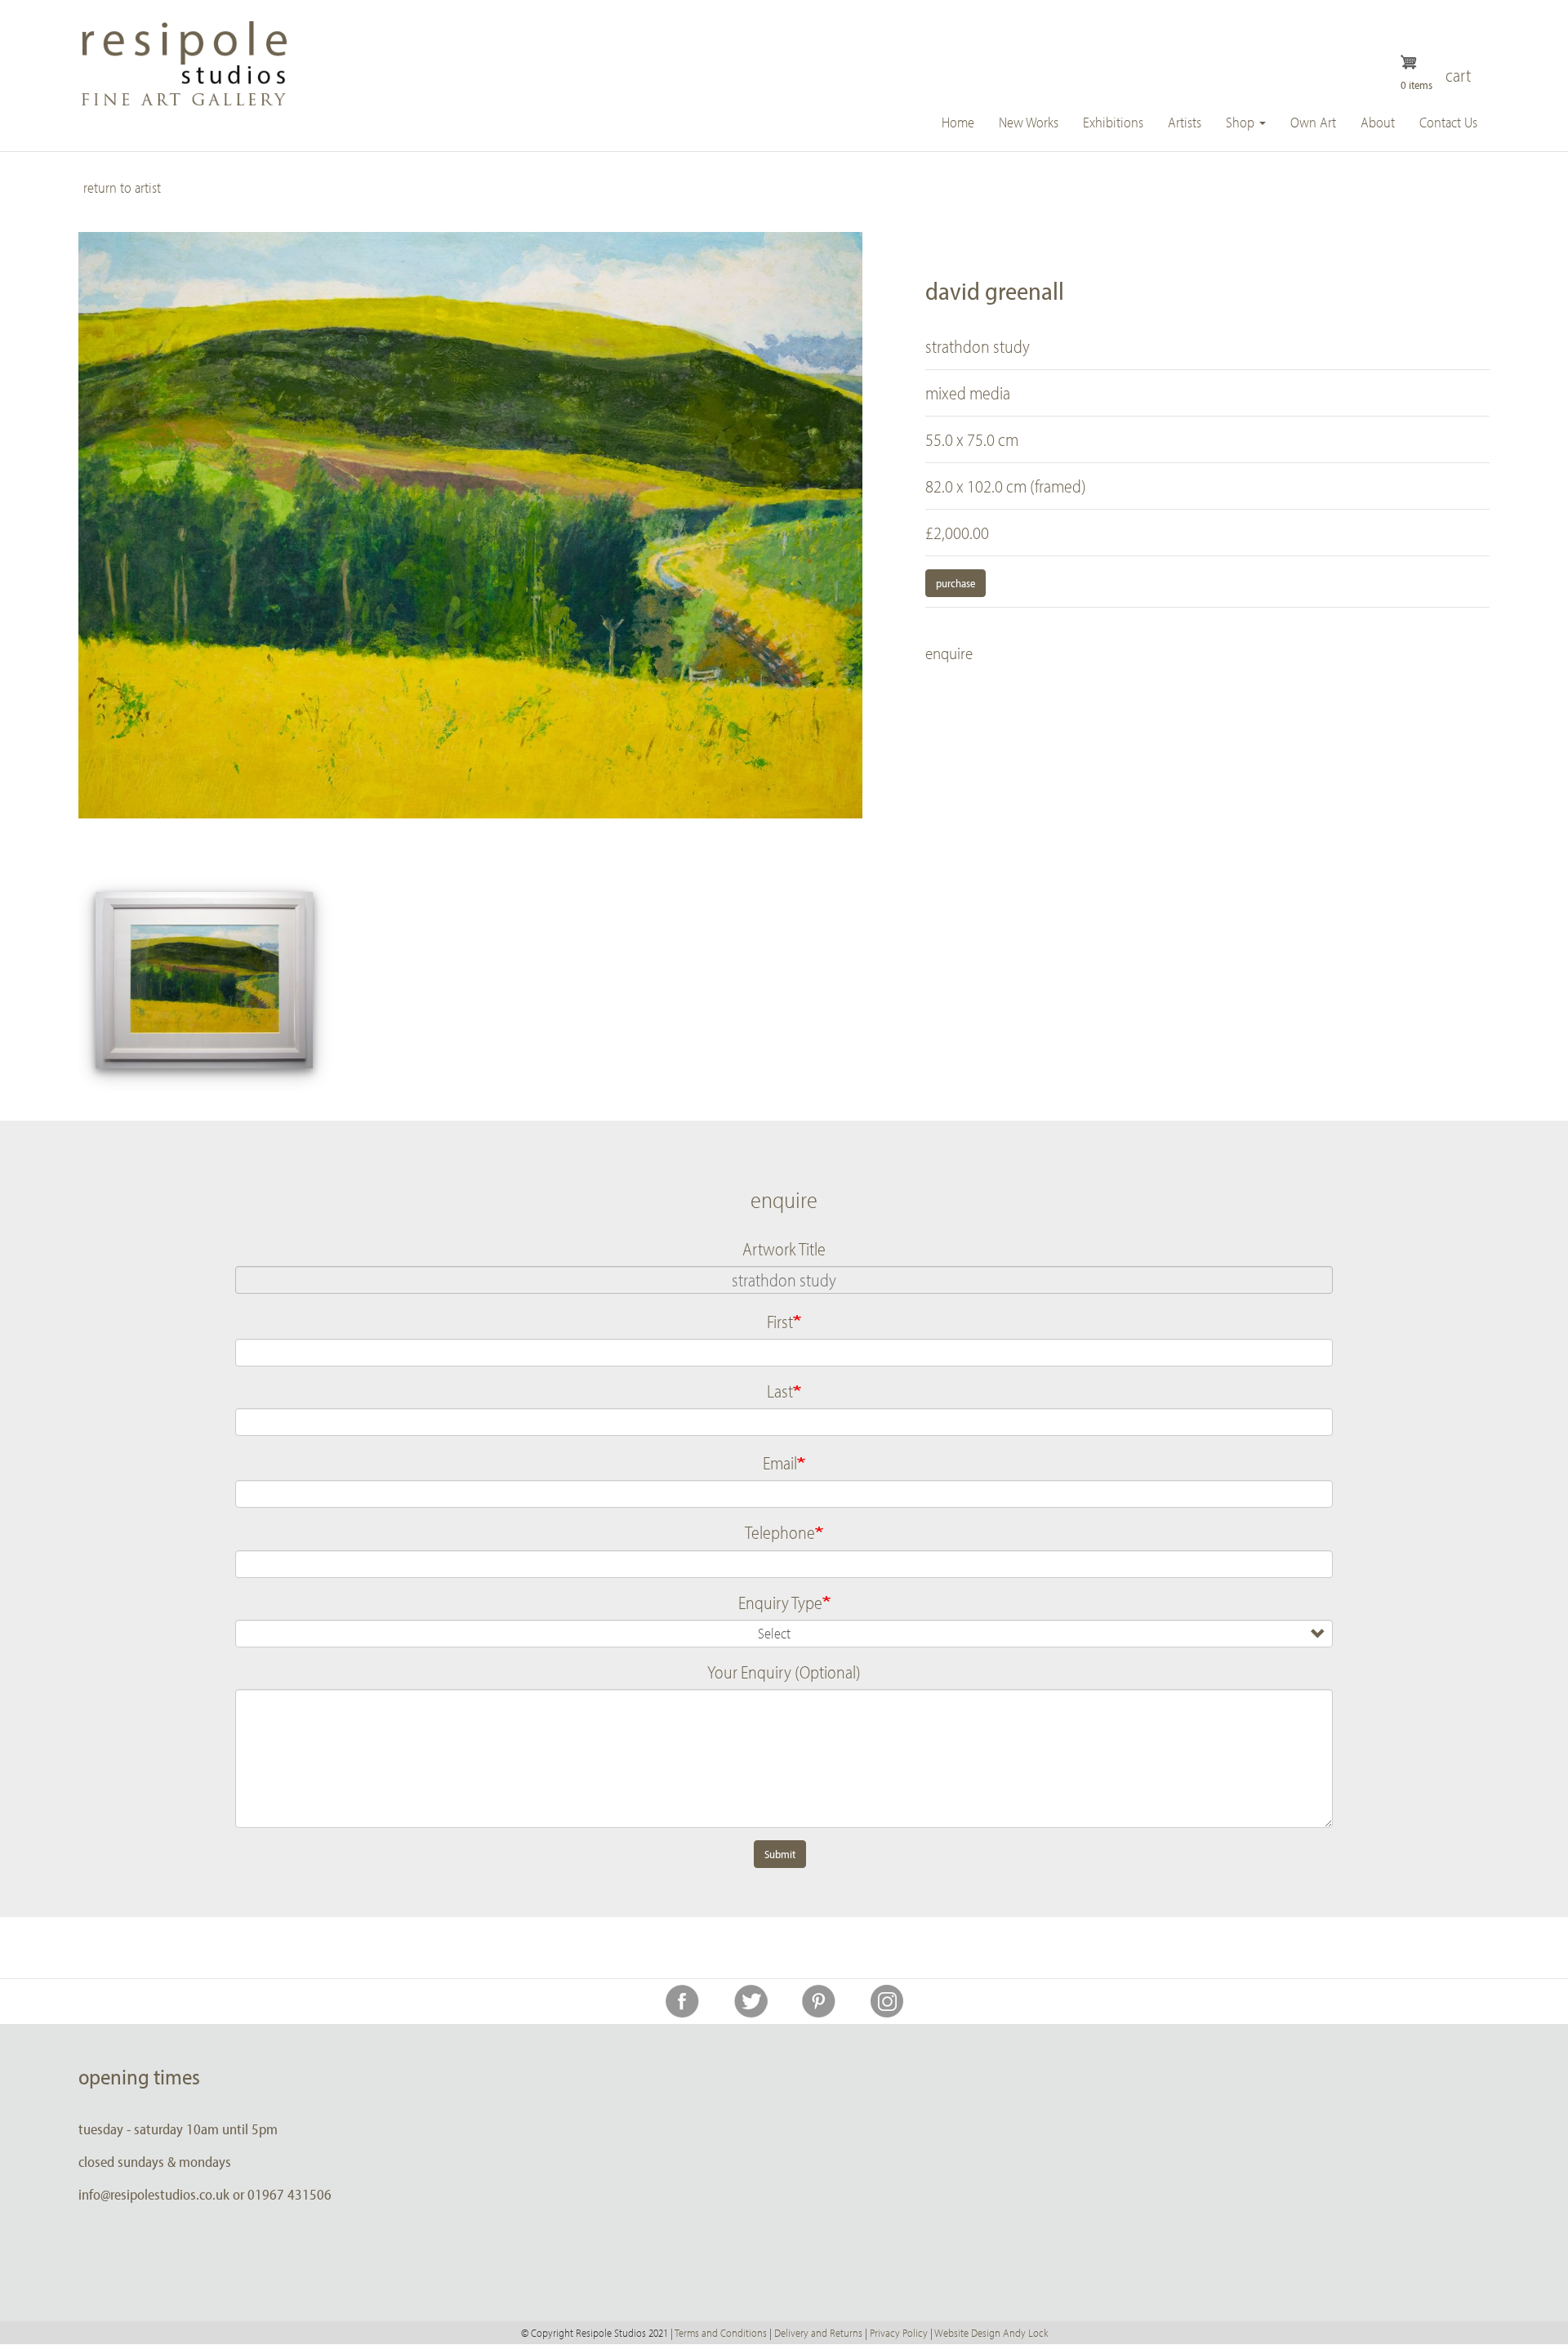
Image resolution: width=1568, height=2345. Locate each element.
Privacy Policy (899, 2333)
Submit (780, 1854)
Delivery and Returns (818, 2333)
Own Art (1313, 122)
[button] (204, 980)
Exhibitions (1113, 122)
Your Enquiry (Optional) (784, 1672)
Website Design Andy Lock (991, 2333)
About (1378, 122)
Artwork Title (784, 1249)
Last (780, 1391)
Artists (1185, 122)
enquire (949, 653)
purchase (955, 583)
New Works (1029, 122)
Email (780, 1463)
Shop (1242, 122)
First (780, 1322)
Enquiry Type (780, 1603)
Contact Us (1448, 122)
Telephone (780, 1532)
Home (958, 122)
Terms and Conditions (721, 2333)
